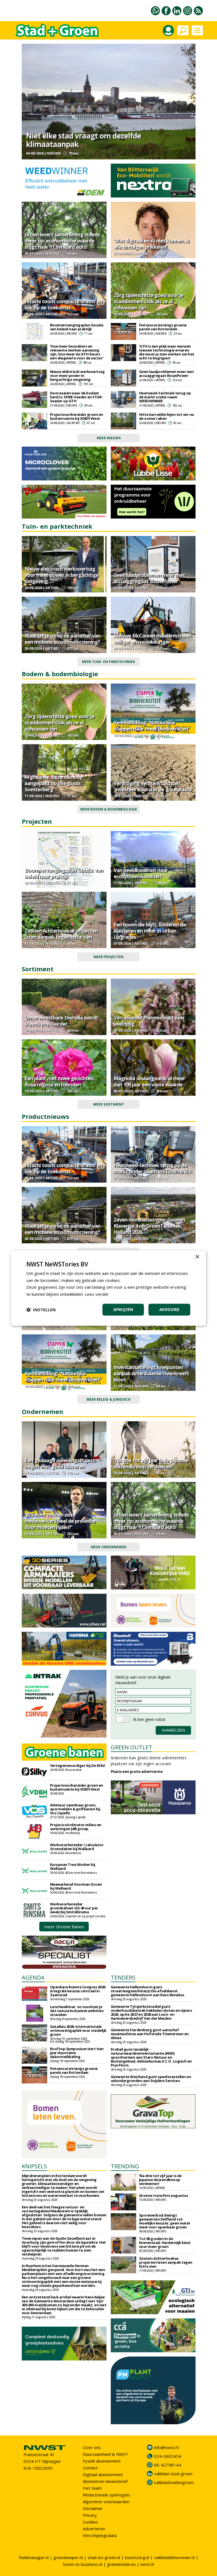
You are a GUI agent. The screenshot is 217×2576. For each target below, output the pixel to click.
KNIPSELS (34, 2166)
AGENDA (33, 1977)
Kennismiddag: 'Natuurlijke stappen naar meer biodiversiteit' (152, 726)
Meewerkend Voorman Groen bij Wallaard (76, 1886)
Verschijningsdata (100, 2535)
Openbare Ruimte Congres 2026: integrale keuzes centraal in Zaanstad (78, 1991)
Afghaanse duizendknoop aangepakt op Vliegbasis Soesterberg (54, 783)
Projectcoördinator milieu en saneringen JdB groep (76, 1827)
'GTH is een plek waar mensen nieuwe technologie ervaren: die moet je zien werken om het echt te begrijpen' (167, 352)
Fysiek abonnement (102, 2461)
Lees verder (97, 1294)
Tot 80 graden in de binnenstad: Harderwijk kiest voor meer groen (165, 2243)
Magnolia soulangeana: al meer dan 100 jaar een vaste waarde (149, 1081)
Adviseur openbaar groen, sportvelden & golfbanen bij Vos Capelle (75, 1809)
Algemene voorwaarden (106, 2502)
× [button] (197, 1257)
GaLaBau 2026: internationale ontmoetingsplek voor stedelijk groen (78, 2030)
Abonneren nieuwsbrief (105, 2481)
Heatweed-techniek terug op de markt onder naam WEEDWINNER (165, 397)
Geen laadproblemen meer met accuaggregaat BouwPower (167, 374)
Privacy (90, 2515)
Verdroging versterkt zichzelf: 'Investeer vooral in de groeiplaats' (153, 786)
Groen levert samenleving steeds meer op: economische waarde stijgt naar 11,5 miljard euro (62, 241)
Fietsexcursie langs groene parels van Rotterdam (163, 327)
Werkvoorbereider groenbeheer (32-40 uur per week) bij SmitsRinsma (74, 1908)
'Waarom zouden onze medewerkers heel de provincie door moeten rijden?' (60, 1521)
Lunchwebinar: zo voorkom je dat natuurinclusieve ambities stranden (77, 2011)
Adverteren (94, 2529)
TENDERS (123, 1977)
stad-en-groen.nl (104, 2557)
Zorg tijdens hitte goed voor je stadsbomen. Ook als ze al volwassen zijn (148, 301)
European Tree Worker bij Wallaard (73, 1866)
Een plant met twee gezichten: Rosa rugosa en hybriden (59, 1081)
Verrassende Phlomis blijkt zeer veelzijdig (149, 1021)
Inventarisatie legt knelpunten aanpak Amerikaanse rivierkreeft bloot (151, 1373)
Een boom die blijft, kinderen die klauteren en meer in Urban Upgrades (150, 931)
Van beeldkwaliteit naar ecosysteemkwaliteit (141, 873)
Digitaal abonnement (103, 2474)
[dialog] (108, 1288)
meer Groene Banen (64, 1927)
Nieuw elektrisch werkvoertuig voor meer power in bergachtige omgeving (77, 375)
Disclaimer (93, 2508)
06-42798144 (168, 2465)
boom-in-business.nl (83, 2564)
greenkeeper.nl (68, 2557)
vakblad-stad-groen (173, 2474)
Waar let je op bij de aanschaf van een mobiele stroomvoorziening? (62, 639)
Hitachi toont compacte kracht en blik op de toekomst (63, 304)
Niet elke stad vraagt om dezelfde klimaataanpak (83, 140)
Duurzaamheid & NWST (106, 2454)
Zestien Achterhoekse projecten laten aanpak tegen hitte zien (61, 934)
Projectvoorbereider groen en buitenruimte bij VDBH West (77, 416)
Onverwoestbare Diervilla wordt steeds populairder (61, 1021)
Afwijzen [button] (123, 1309)
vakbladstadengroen (174, 2482)
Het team (92, 2488)
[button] (41, 1310)
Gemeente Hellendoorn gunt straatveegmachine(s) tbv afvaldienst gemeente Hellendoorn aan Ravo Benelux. (148, 1991)
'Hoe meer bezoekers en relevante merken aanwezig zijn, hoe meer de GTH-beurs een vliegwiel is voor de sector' (77, 352)
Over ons (92, 2447)
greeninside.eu (121, 2564)
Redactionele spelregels (106, 2495)
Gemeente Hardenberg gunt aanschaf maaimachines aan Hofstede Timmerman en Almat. (150, 2034)
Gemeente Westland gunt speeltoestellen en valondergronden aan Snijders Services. (151, 2079)
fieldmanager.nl (34, 2557)
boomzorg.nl (137, 2557)
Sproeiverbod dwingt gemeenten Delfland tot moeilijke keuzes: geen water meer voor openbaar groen (165, 2221)
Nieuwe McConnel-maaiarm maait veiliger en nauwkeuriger (153, 639)
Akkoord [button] (170, 1309)
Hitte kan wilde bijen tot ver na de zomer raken (166, 416)
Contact (90, 2468)
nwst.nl (147, 2564)
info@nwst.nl (166, 2447)
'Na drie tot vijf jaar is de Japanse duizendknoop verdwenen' (151, 1463)
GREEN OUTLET (132, 1747)
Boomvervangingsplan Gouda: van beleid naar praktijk (77, 327)
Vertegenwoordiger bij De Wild (77, 1765)
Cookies (90, 2522)
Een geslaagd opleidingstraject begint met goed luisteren (60, 1463)
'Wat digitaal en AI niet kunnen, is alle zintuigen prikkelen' (151, 244)
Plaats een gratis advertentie (137, 1771)
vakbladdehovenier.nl (174, 2557)
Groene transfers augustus (164, 2195)
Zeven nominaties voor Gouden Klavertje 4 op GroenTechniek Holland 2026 (149, 1226)
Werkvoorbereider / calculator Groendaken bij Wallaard (77, 1847)
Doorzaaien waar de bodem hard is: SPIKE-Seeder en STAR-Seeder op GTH (76, 397)
